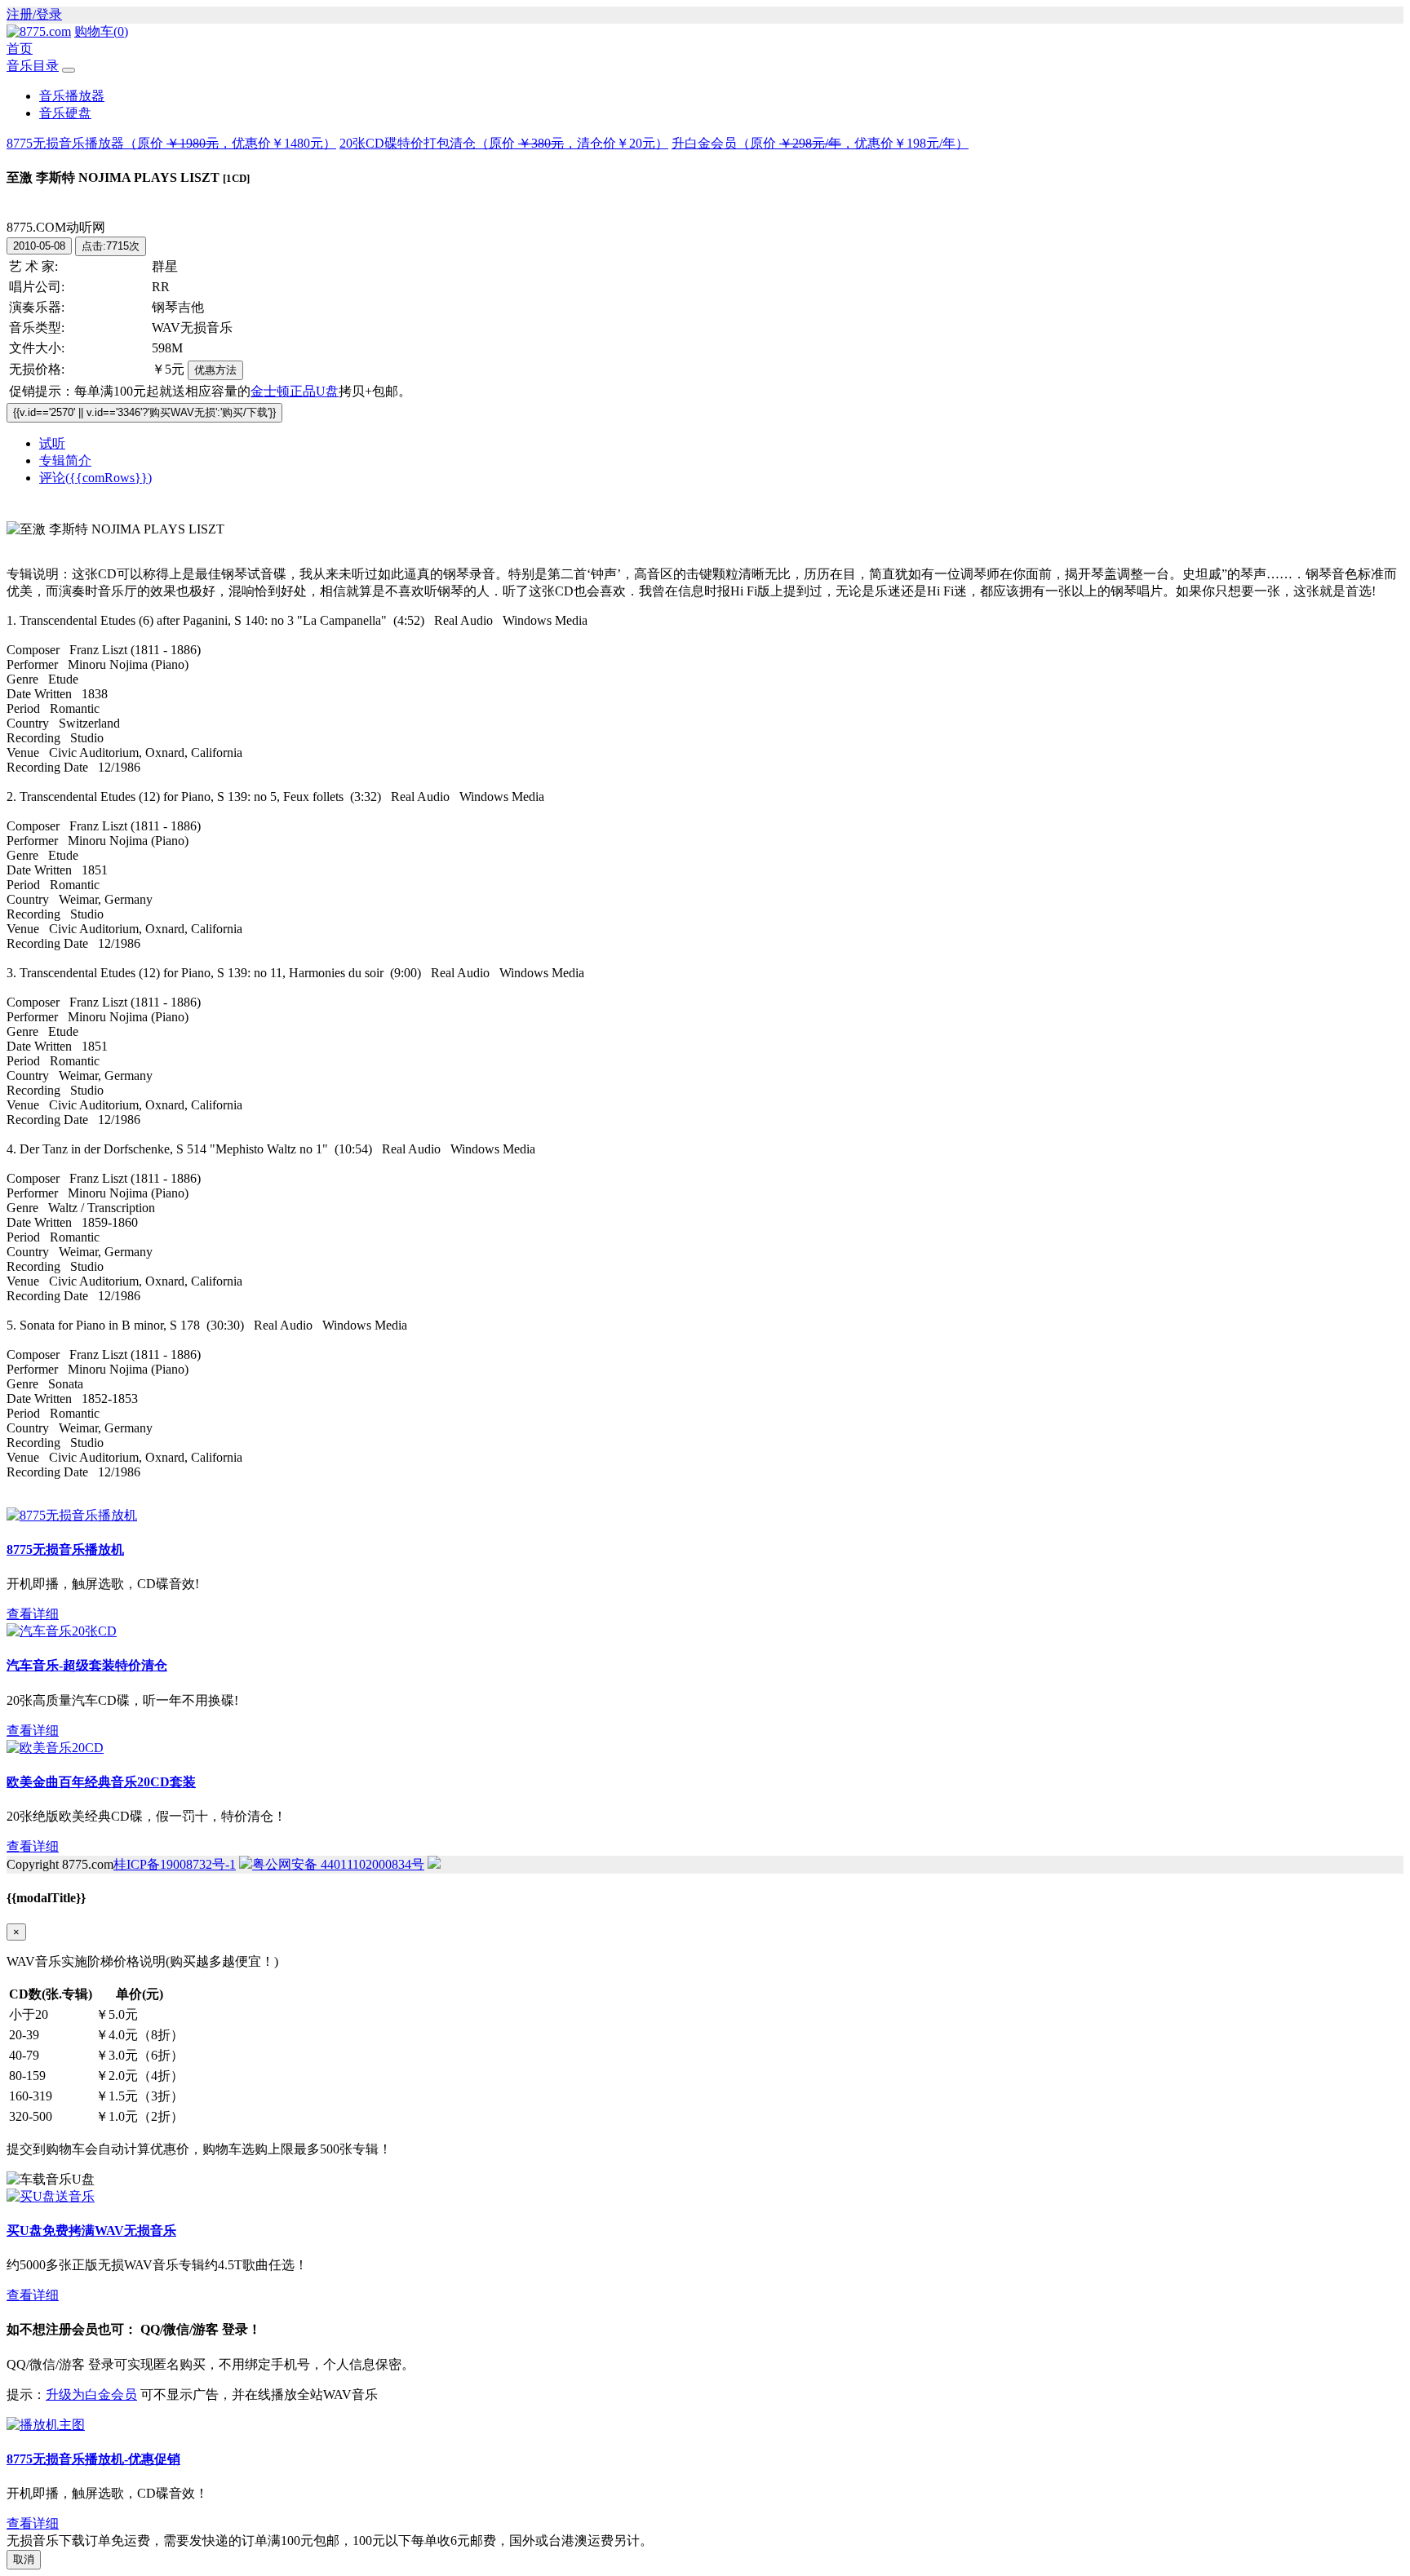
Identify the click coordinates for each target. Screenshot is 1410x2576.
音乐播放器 (72, 96)
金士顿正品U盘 (295, 391)
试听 (52, 443)
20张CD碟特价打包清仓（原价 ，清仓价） (504, 143)
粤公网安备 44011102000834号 (338, 1864)
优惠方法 (215, 370)
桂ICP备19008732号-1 (175, 1864)
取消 (24, 2559)
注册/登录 (34, 14)
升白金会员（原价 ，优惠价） (820, 143)
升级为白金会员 (91, 2395)
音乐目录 (33, 66)
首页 (20, 49)
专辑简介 (65, 460)
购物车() (101, 31)
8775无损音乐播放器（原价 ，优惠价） (171, 143)
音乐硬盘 (65, 113)
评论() (95, 478)
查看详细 (33, 1614)
